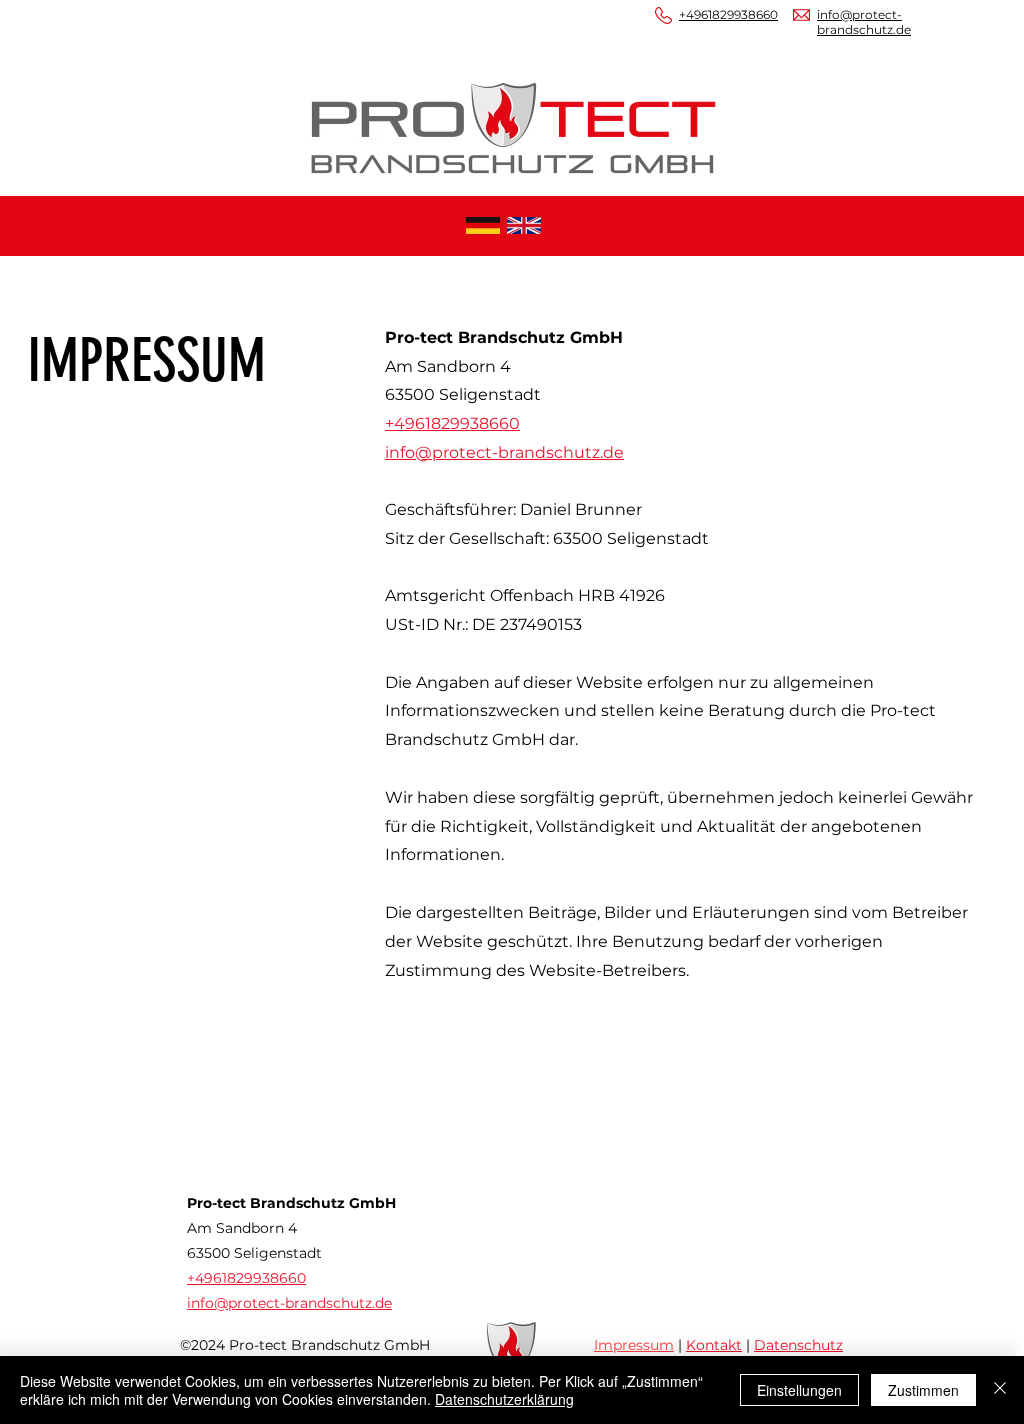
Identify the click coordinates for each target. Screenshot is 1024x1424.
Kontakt (714, 1345)
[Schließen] (1000, 1390)
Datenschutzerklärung (504, 1399)
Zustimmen (923, 1390)
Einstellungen (799, 1390)
